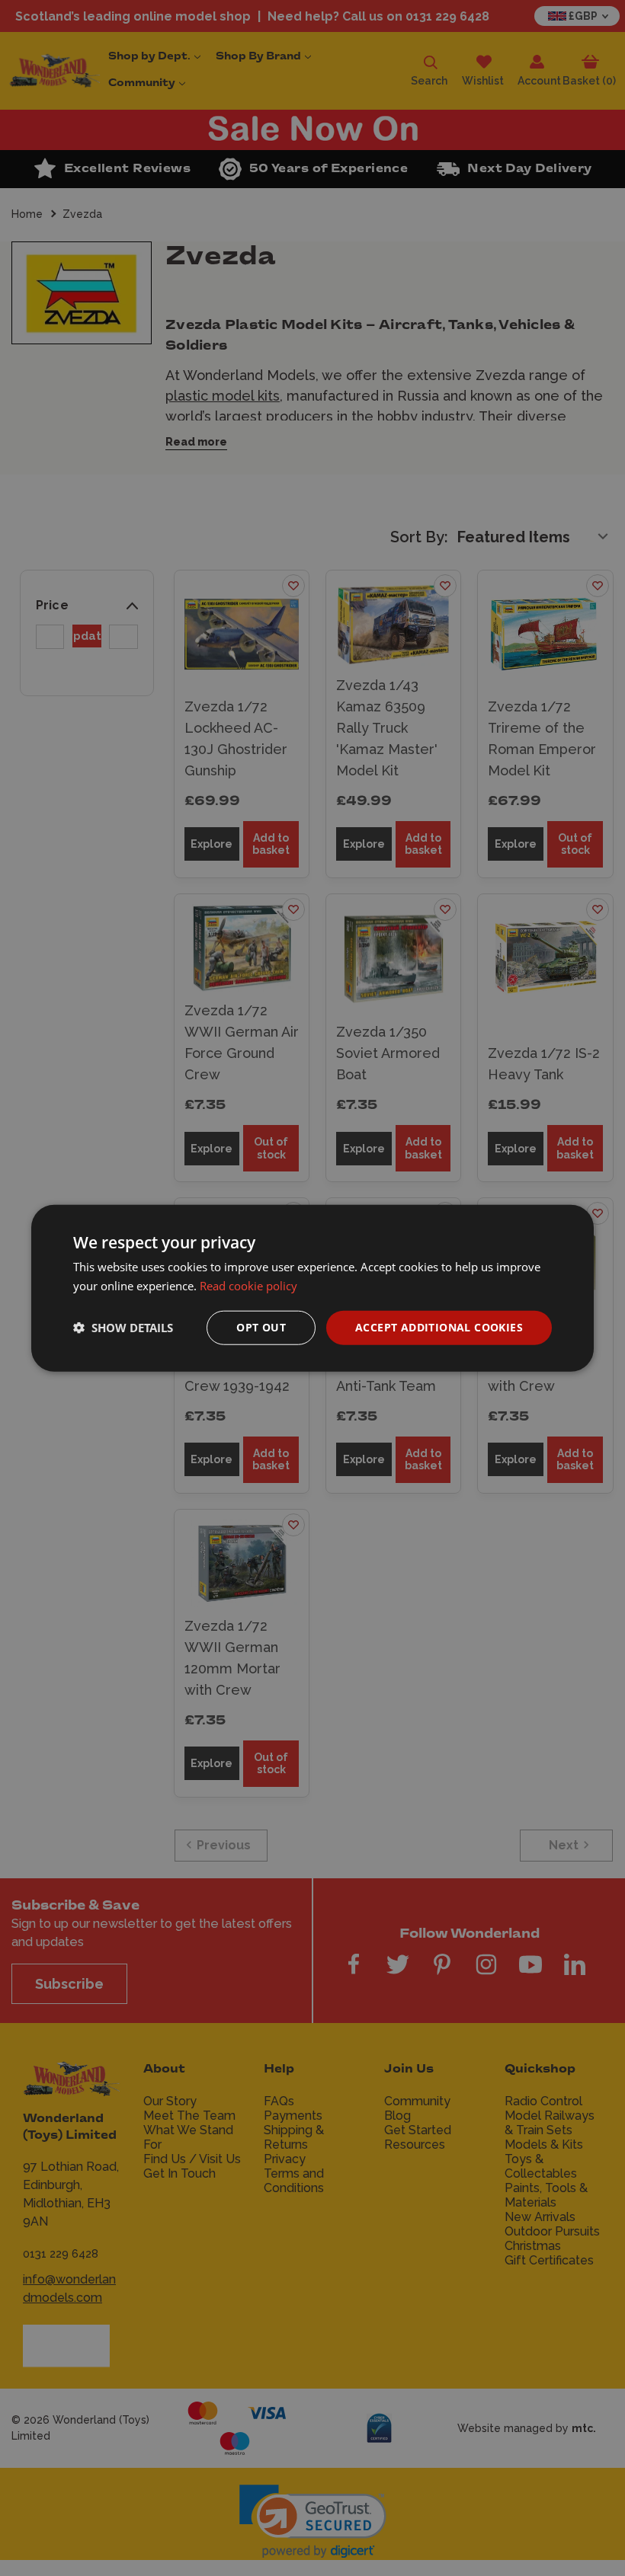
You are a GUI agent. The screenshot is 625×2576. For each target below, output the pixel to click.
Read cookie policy (248, 1286)
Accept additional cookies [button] (439, 1327)
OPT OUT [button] (261, 1327)
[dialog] (312, 1288)
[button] (123, 1328)
